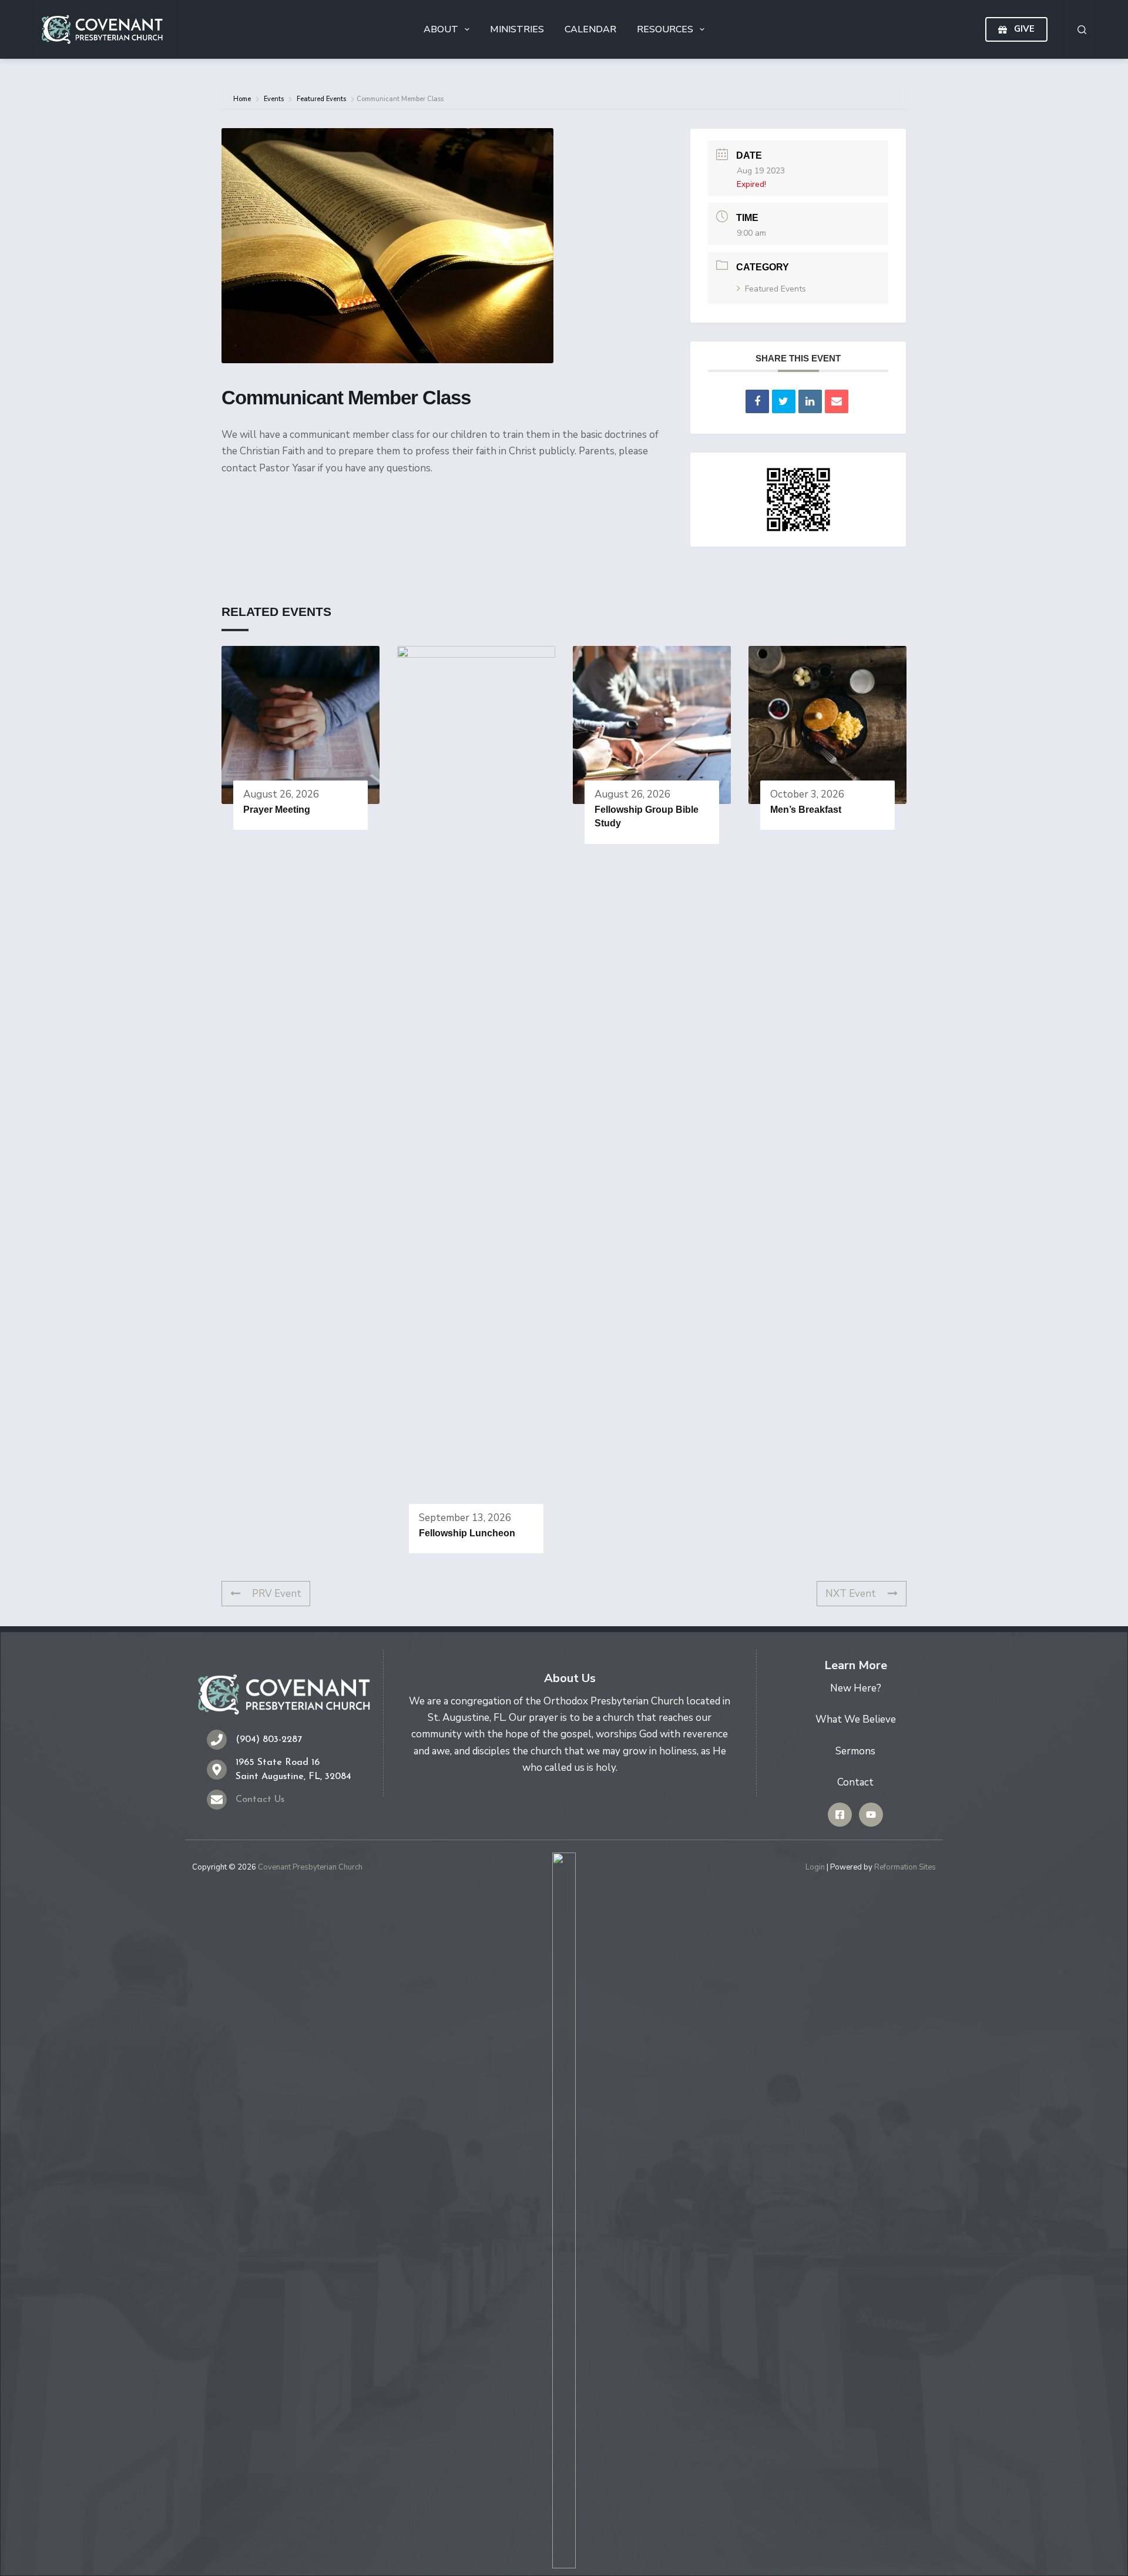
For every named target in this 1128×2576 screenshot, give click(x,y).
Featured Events (321, 99)
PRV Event (277, 1594)
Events (274, 99)
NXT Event (851, 1594)
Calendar (590, 29)
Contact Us (260, 1800)
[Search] (1082, 30)
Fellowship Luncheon (467, 1533)
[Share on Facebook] (757, 401)
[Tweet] (784, 401)
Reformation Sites (905, 1867)
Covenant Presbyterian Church (310, 1867)
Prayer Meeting (277, 810)
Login (815, 1867)
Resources (665, 29)
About (441, 29)
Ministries (517, 29)
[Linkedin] (810, 401)
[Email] (837, 401)
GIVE (1024, 29)
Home (243, 99)
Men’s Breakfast (806, 810)
